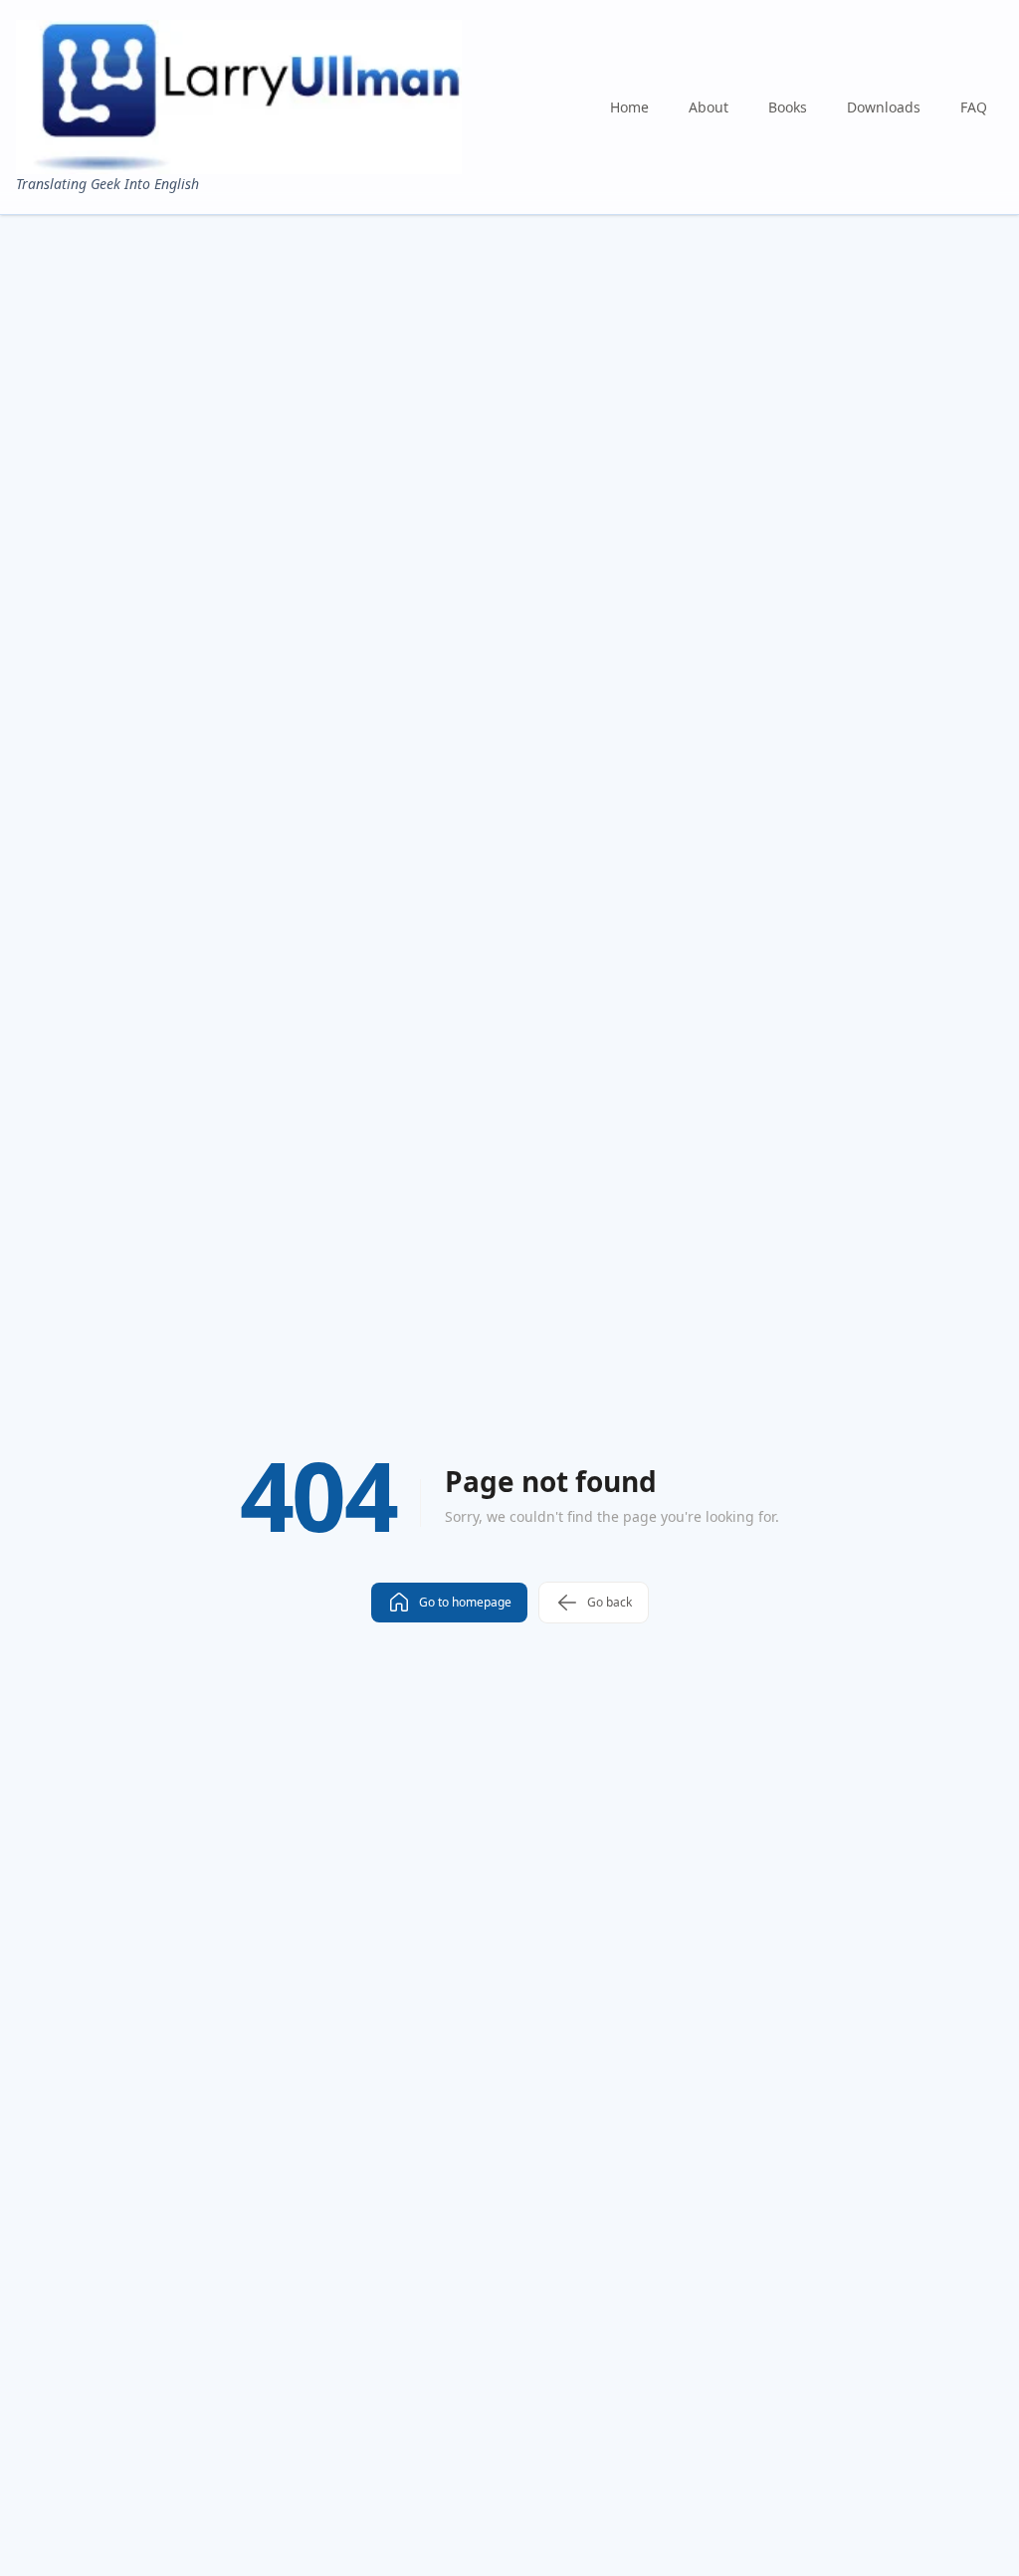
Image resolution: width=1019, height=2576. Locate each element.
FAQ (974, 107)
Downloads (884, 107)
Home (629, 107)
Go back (610, 1602)
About (709, 107)
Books (788, 107)
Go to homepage (465, 1602)
